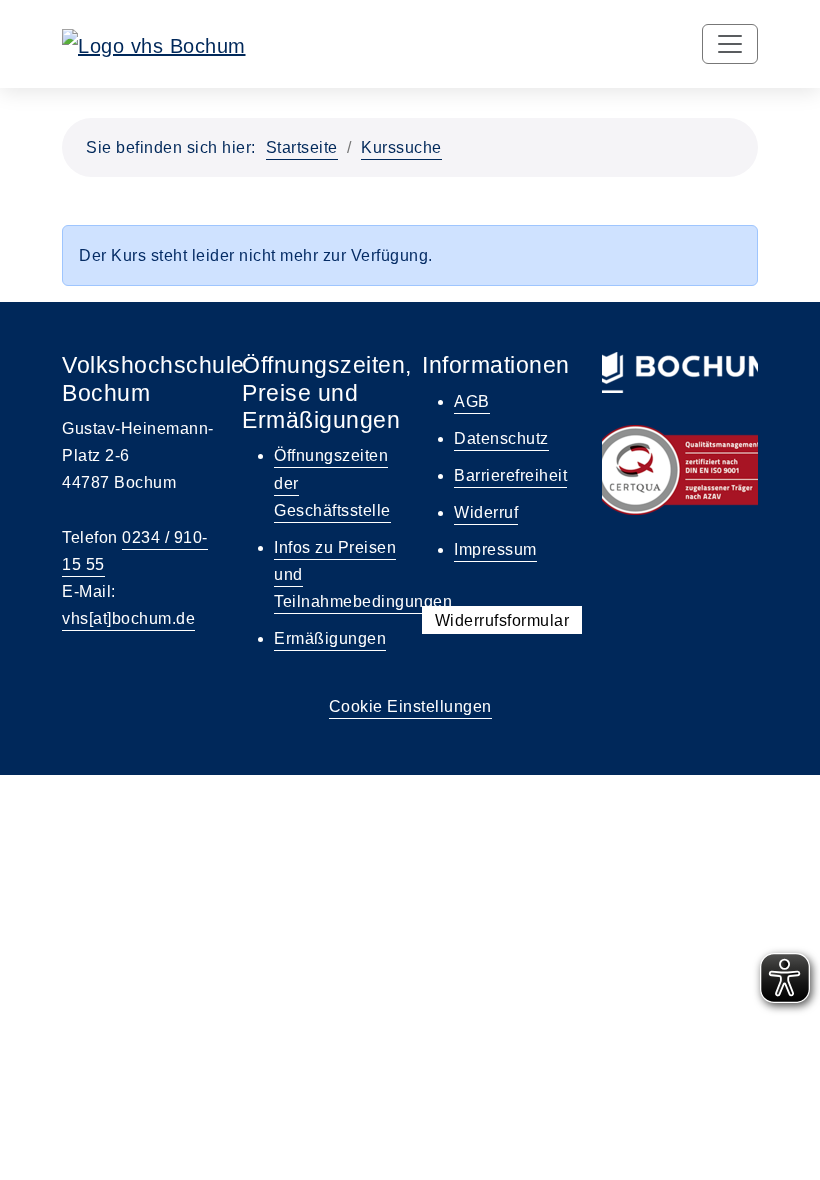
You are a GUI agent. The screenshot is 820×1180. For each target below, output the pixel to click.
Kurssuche (401, 147)
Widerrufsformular (502, 620)
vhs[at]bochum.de (128, 618)
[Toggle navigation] (730, 44)
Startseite (302, 147)
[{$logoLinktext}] (154, 44)
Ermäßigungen (330, 638)
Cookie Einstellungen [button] (410, 706)
